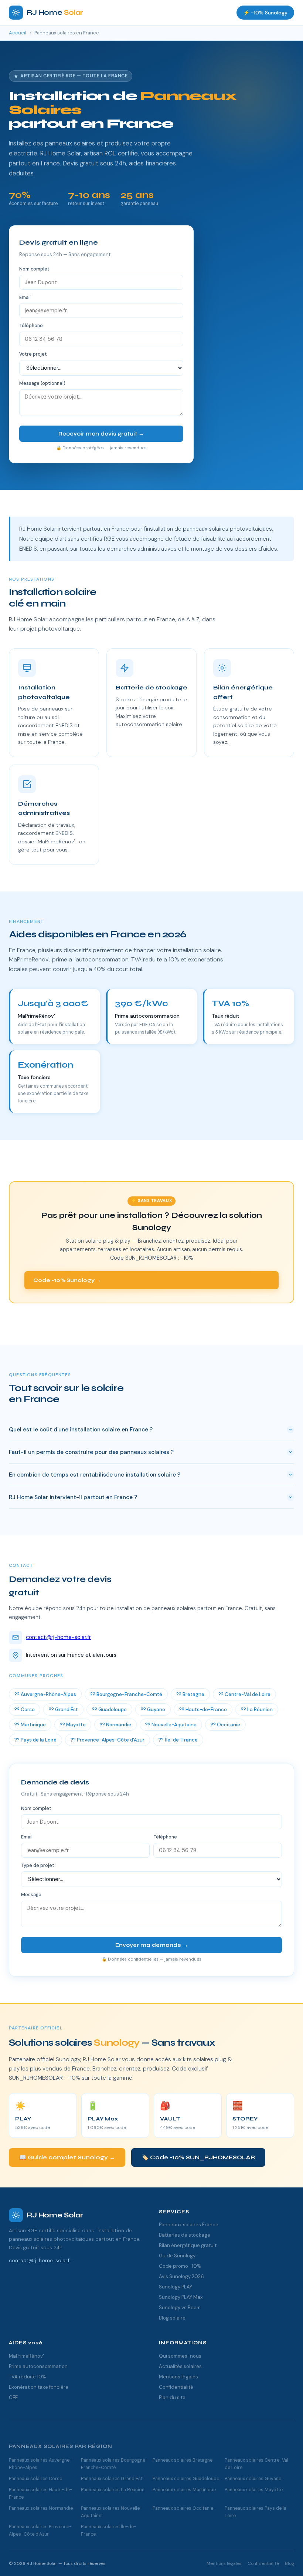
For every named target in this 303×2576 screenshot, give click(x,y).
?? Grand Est (63, 1710)
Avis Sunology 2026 (181, 2276)
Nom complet (34, 269)
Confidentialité (176, 2387)
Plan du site (172, 2397)
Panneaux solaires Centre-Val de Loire (256, 2464)
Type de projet (38, 1865)
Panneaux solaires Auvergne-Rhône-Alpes (40, 2464)
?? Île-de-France (178, 1740)
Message (31, 1895)
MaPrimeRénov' (26, 2356)
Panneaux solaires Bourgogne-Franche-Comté (114, 2464)
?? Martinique (30, 1725)
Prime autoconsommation (38, 2366)
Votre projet (33, 354)
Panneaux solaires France (189, 2225)
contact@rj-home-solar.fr (58, 1637)
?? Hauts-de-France (203, 1710)
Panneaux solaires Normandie (41, 2508)
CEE (13, 2397)
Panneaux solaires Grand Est (112, 2479)
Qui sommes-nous (180, 2356)
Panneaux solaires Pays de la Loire (256, 2512)
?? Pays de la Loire (35, 1740)
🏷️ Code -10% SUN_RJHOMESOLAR (198, 2157)
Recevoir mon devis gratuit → (101, 434)
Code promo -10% (180, 2266)
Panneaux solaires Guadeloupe (186, 2479)
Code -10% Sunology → (67, 1280)
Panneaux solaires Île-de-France (109, 2530)
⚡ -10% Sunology (265, 13)
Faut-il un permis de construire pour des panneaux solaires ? (91, 1452)
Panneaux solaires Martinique (184, 2490)
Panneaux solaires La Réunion (113, 2490)
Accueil (18, 33)
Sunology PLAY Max (181, 2297)
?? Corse (25, 1710)
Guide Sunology (177, 2256)
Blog (290, 2563)
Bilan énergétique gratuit (188, 2245)
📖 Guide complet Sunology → (67, 2157)
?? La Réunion (257, 1710)
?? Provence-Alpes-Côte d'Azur (108, 1740)
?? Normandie (115, 1725)
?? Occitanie (225, 1725)
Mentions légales (178, 2377)
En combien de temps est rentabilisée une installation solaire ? (95, 1475)
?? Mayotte (73, 1725)
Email (25, 298)
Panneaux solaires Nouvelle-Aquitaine (112, 2512)
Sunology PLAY (176, 2287)
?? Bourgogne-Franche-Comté (126, 1694)
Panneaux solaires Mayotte (254, 2490)
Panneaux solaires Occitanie (183, 2508)
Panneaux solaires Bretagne (183, 2460)
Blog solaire (172, 2318)
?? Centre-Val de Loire (244, 1694)
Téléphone (31, 326)
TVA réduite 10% (28, 2377)
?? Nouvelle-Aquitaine (171, 1725)
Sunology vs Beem (180, 2308)
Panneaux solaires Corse (35, 2479)
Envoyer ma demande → (152, 1945)
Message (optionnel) (42, 383)
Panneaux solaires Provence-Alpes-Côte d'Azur (40, 2530)
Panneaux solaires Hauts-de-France (41, 2493)
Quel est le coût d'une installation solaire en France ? (81, 1430)
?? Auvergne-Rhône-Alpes (45, 1694)
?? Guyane (153, 1710)
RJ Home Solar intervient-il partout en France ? (73, 1497)
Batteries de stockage (185, 2235)
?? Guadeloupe (109, 1710)
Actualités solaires (180, 2366)
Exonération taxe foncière (39, 2387)
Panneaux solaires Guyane (253, 2479)
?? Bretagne (190, 1694)
